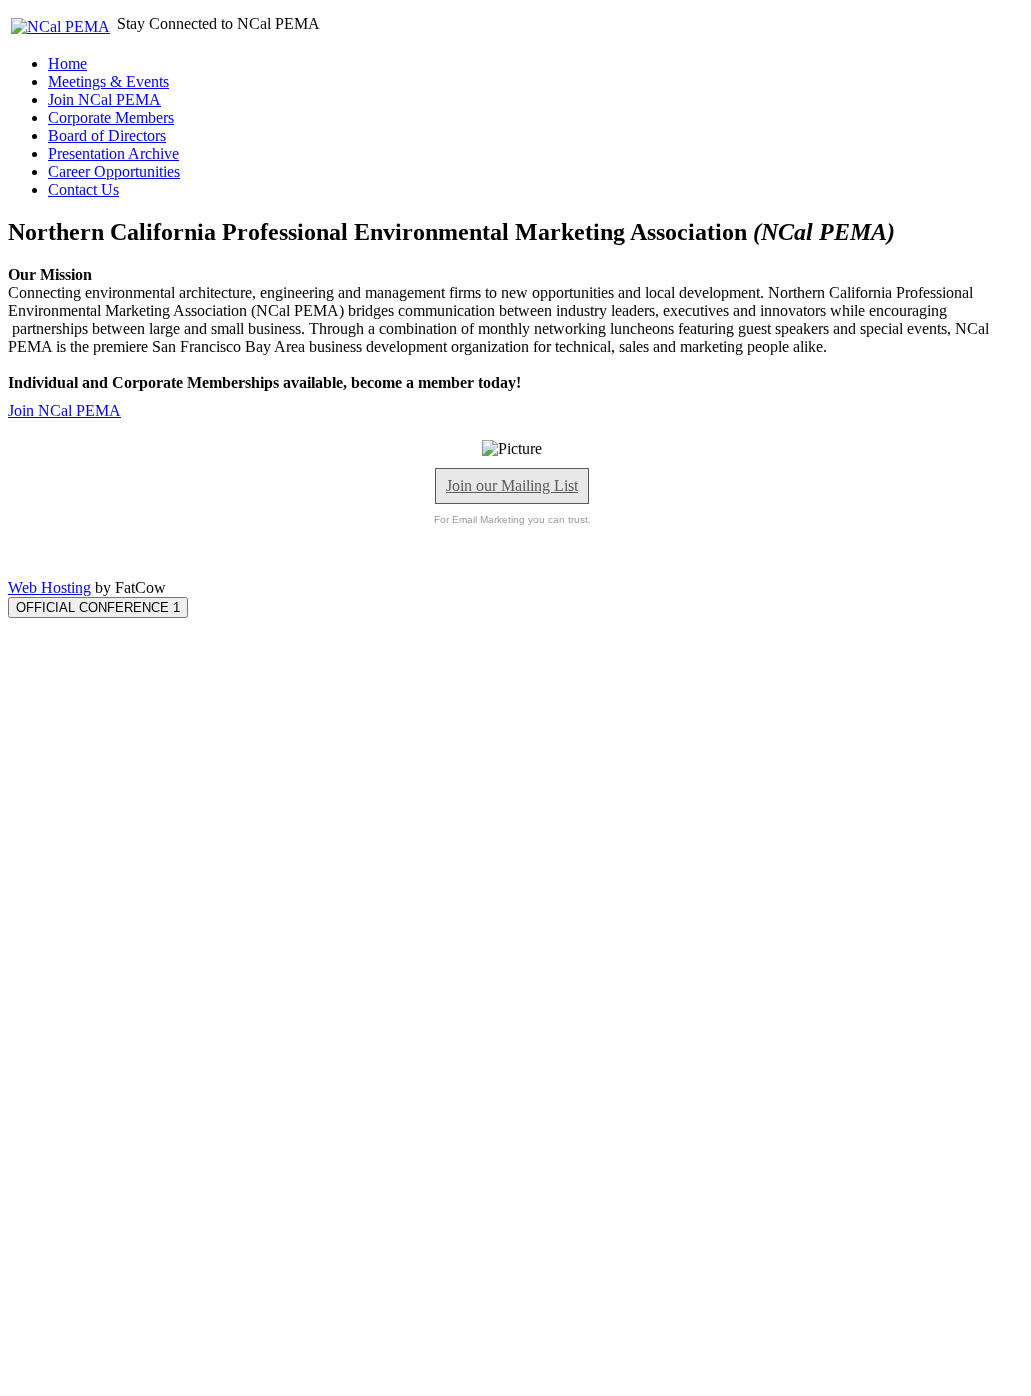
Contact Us (83, 189)
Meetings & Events (108, 81)
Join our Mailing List (512, 485)
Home (67, 63)
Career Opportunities (114, 171)
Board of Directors (107, 135)
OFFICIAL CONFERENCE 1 (98, 607)
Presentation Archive (113, 153)
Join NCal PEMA (104, 99)
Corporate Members (111, 117)
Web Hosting (49, 587)
